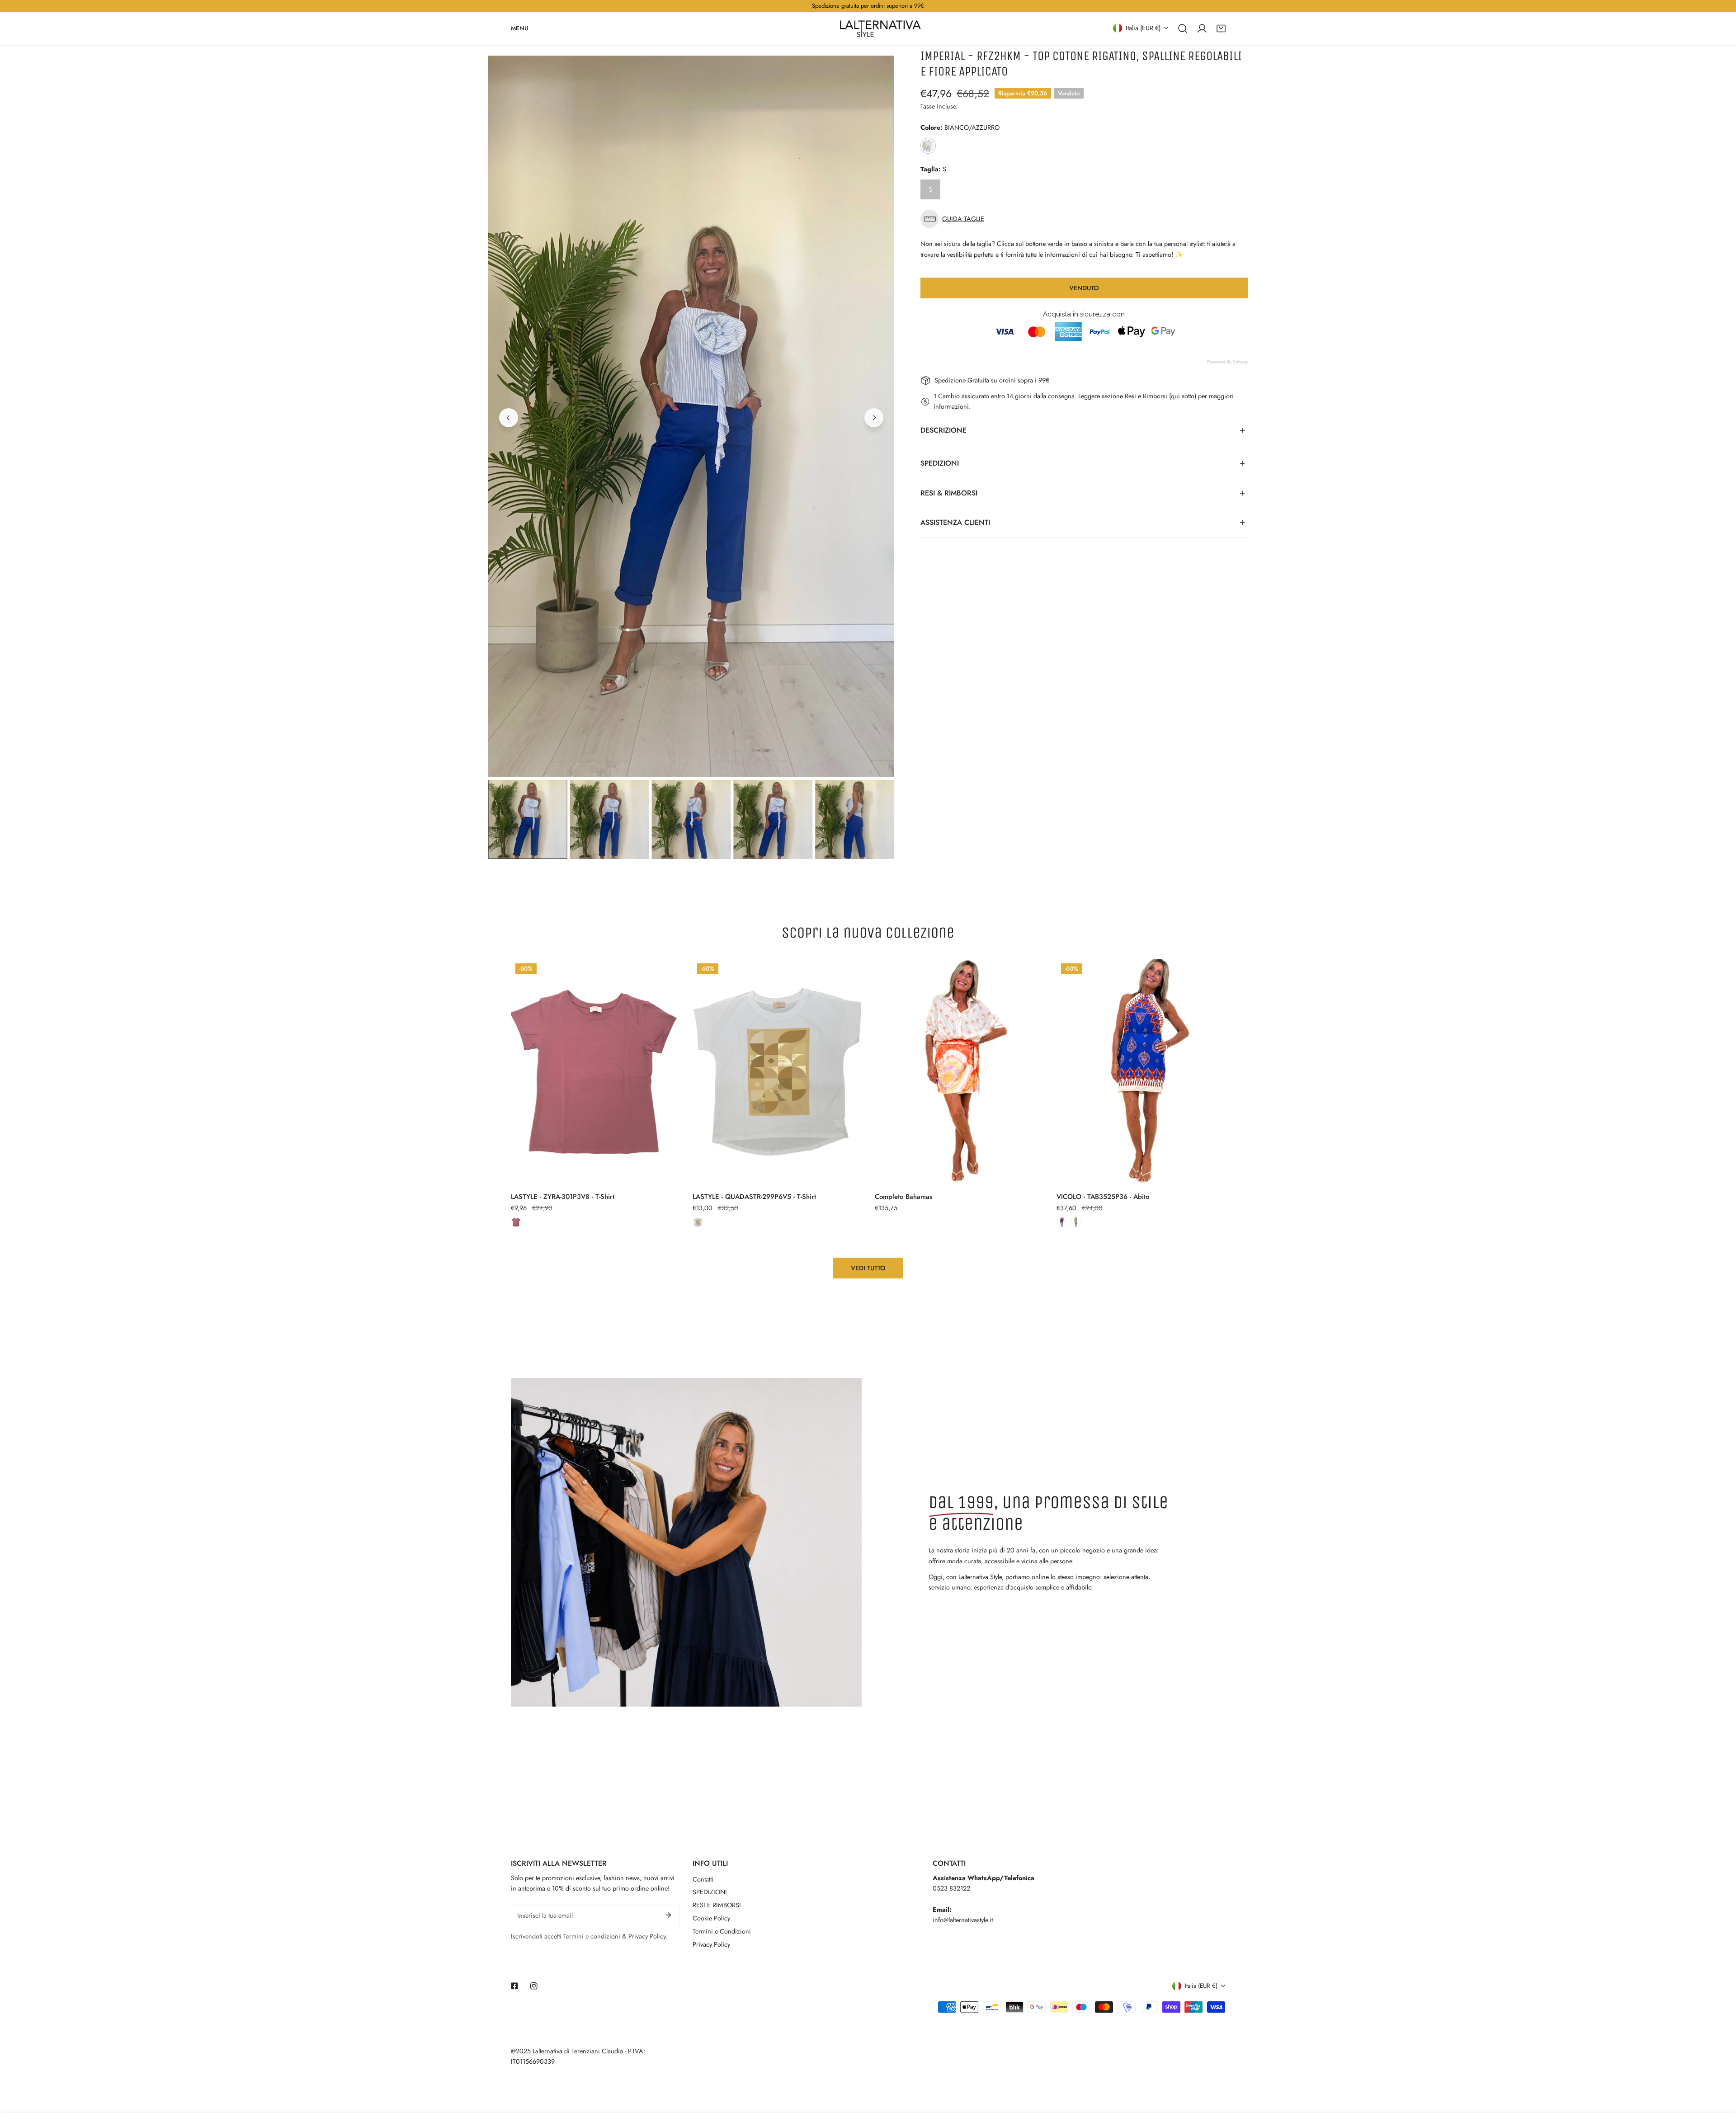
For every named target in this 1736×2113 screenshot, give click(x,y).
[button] (1221, 28)
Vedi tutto (868, 1268)
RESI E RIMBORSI (717, 1905)
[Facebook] (515, 1986)
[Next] (874, 418)
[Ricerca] (1183, 28)
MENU (520, 28)
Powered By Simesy (1227, 362)
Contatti (703, 1879)
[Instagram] (534, 1986)
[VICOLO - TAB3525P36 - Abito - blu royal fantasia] (1062, 1222)
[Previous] (509, 418)
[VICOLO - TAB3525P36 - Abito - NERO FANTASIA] (1076, 1222)
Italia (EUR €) (1143, 28)
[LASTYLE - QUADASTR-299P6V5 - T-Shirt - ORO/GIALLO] (698, 1222)
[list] (691, 416)
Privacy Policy (711, 1944)
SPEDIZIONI (710, 1892)
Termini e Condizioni (722, 1931)
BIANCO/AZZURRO (928, 146)
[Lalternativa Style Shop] (880, 28)
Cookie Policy (711, 1918)
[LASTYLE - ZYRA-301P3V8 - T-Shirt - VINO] (516, 1222)
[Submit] (668, 1915)
